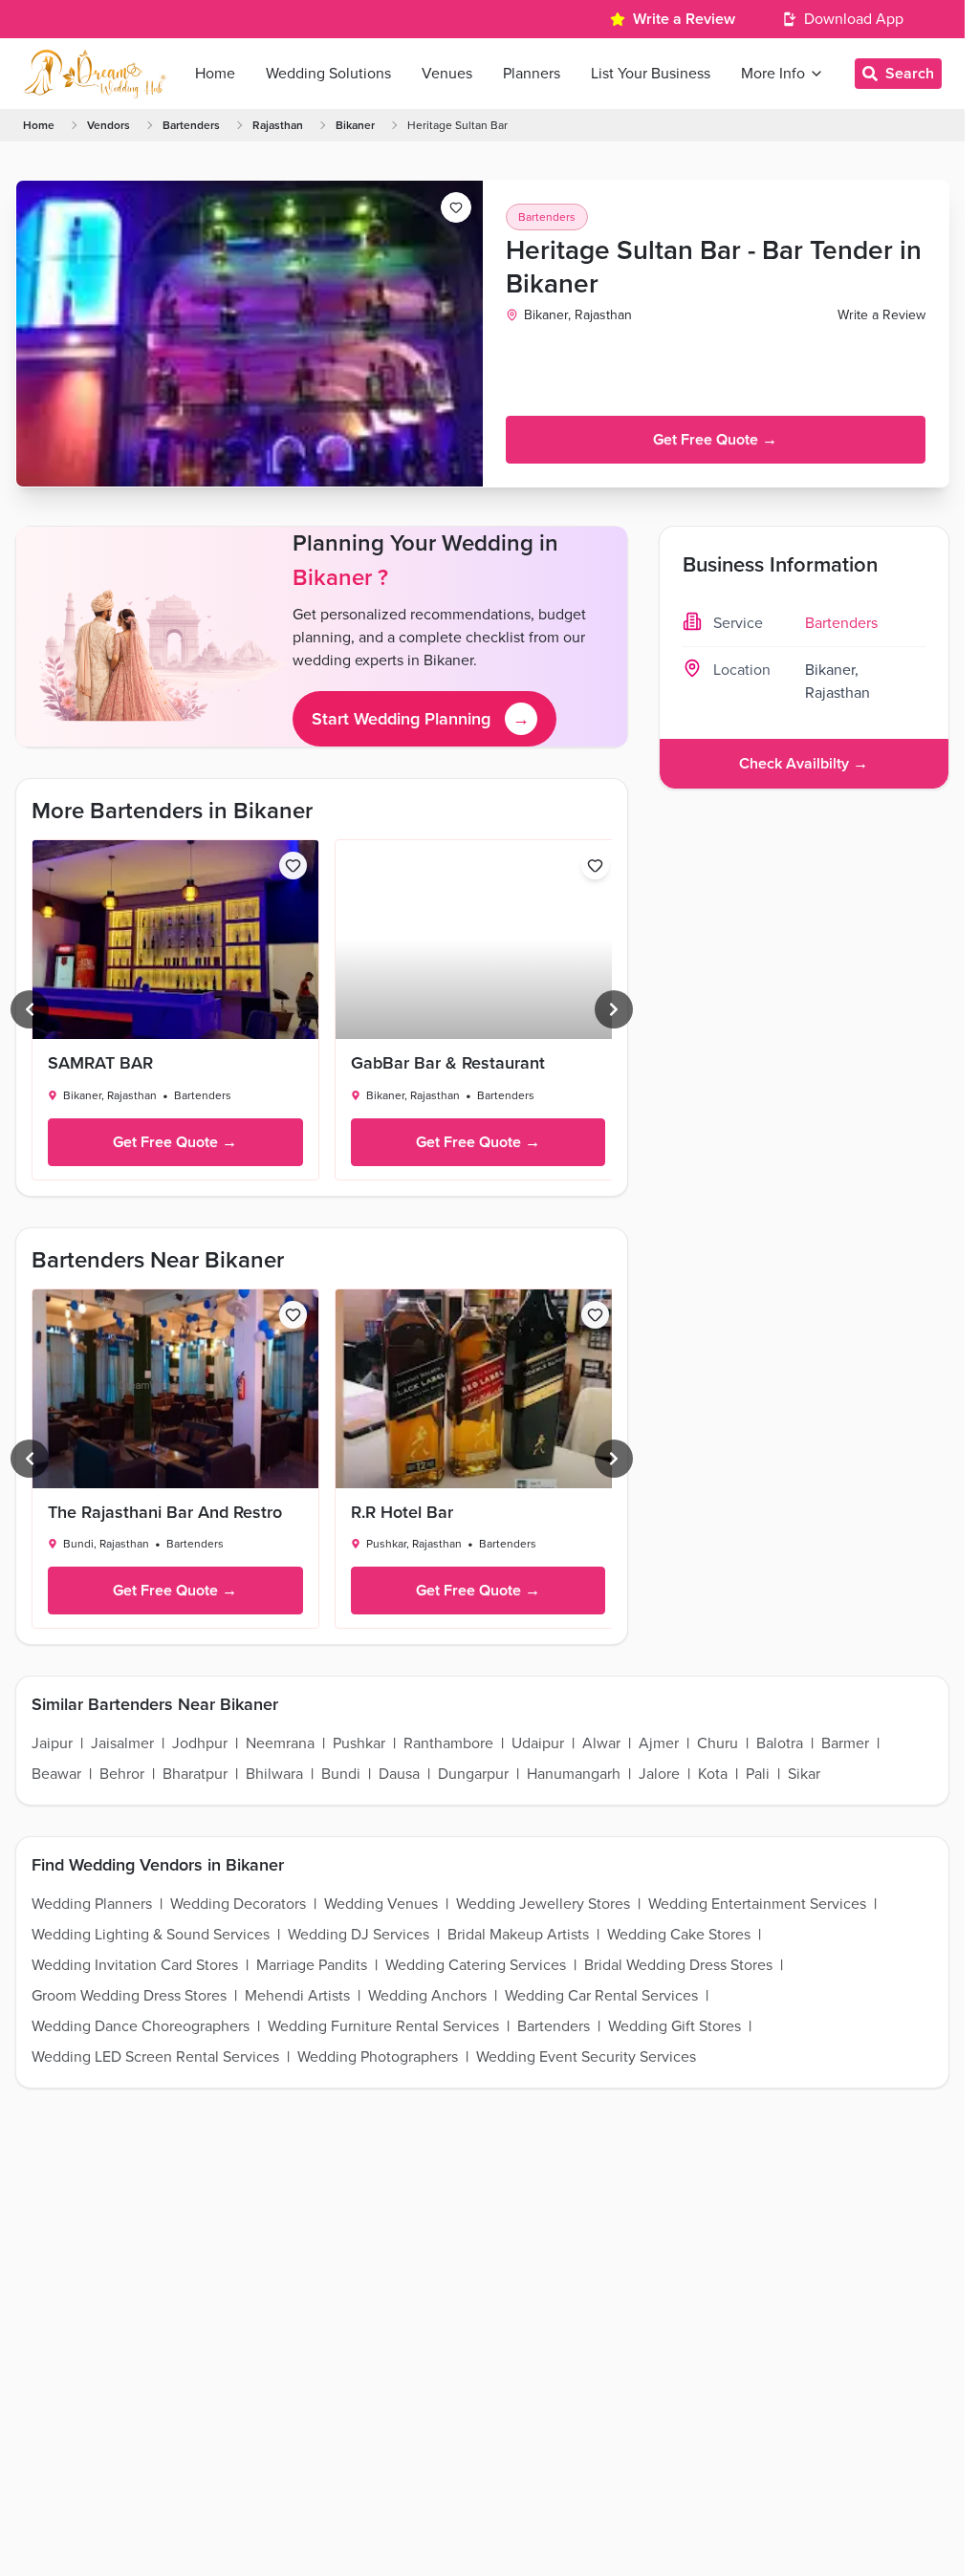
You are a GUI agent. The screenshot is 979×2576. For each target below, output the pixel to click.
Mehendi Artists (297, 1996)
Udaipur (538, 1743)
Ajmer (659, 1743)
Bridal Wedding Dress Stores (678, 1965)
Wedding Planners (92, 1904)
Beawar (56, 1774)
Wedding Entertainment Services (757, 1904)
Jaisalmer (122, 1743)
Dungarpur (473, 1774)
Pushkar (359, 1743)
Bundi (341, 1774)
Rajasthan (278, 125)
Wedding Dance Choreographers (141, 2026)
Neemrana (280, 1743)
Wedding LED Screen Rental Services (155, 2057)
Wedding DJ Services (359, 1935)
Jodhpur (200, 1743)
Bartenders (191, 125)
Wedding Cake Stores (679, 1935)
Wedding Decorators (238, 1904)
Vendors (109, 125)
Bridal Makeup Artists (518, 1935)
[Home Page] (95, 74)
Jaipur (52, 1743)
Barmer (845, 1743)
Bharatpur (195, 1774)
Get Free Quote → (715, 440)
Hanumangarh (574, 1774)
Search (910, 74)
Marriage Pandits (312, 1965)
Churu (718, 1743)
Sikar (804, 1774)
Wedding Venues (381, 1904)
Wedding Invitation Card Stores (135, 1965)
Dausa (399, 1774)
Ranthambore (448, 1743)
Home (39, 125)
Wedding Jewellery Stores (543, 1904)
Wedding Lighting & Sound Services (151, 1935)
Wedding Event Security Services (586, 2057)
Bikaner (355, 125)
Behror (122, 1774)
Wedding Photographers (378, 2057)
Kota (713, 1774)
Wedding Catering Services (476, 1965)
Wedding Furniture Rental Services (383, 2026)
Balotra (780, 1743)
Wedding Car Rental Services (601, 1996)
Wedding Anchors (427, 1996)
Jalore (659, 1774)
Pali (758, 1774)
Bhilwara (274, 1774)
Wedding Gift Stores (674, 2026)
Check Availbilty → (804, 764)
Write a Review (684, 19)
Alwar (601, 1743)
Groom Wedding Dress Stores (129, 1996)
